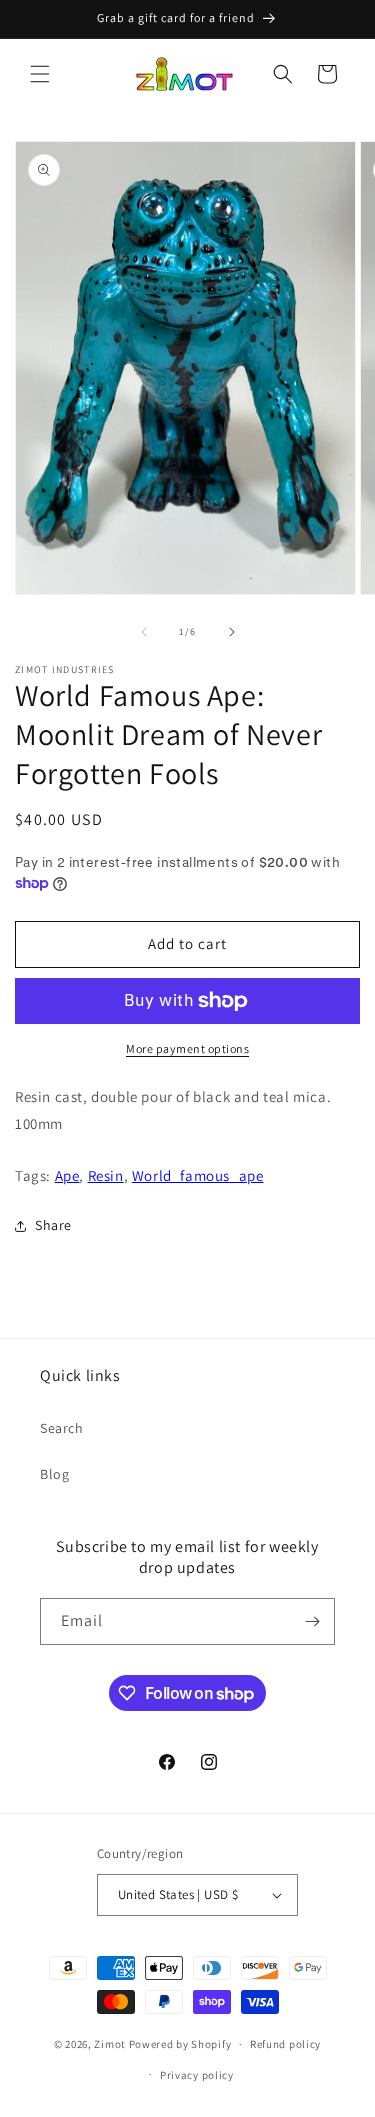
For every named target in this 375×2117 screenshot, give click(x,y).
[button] (40, 74)
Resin (106, 1175)
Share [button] (53, 1225)
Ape (67, 1175)
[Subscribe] (312, 1621)
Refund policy (285, 2044)
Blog (54, 1474)
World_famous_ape (198, 1175)
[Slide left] (144, 632)
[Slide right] (232, 632)
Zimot (110, 2044)
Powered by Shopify (180, 2044)
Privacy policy (197, 2075)
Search (62, 1428)
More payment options (187, 1048)
